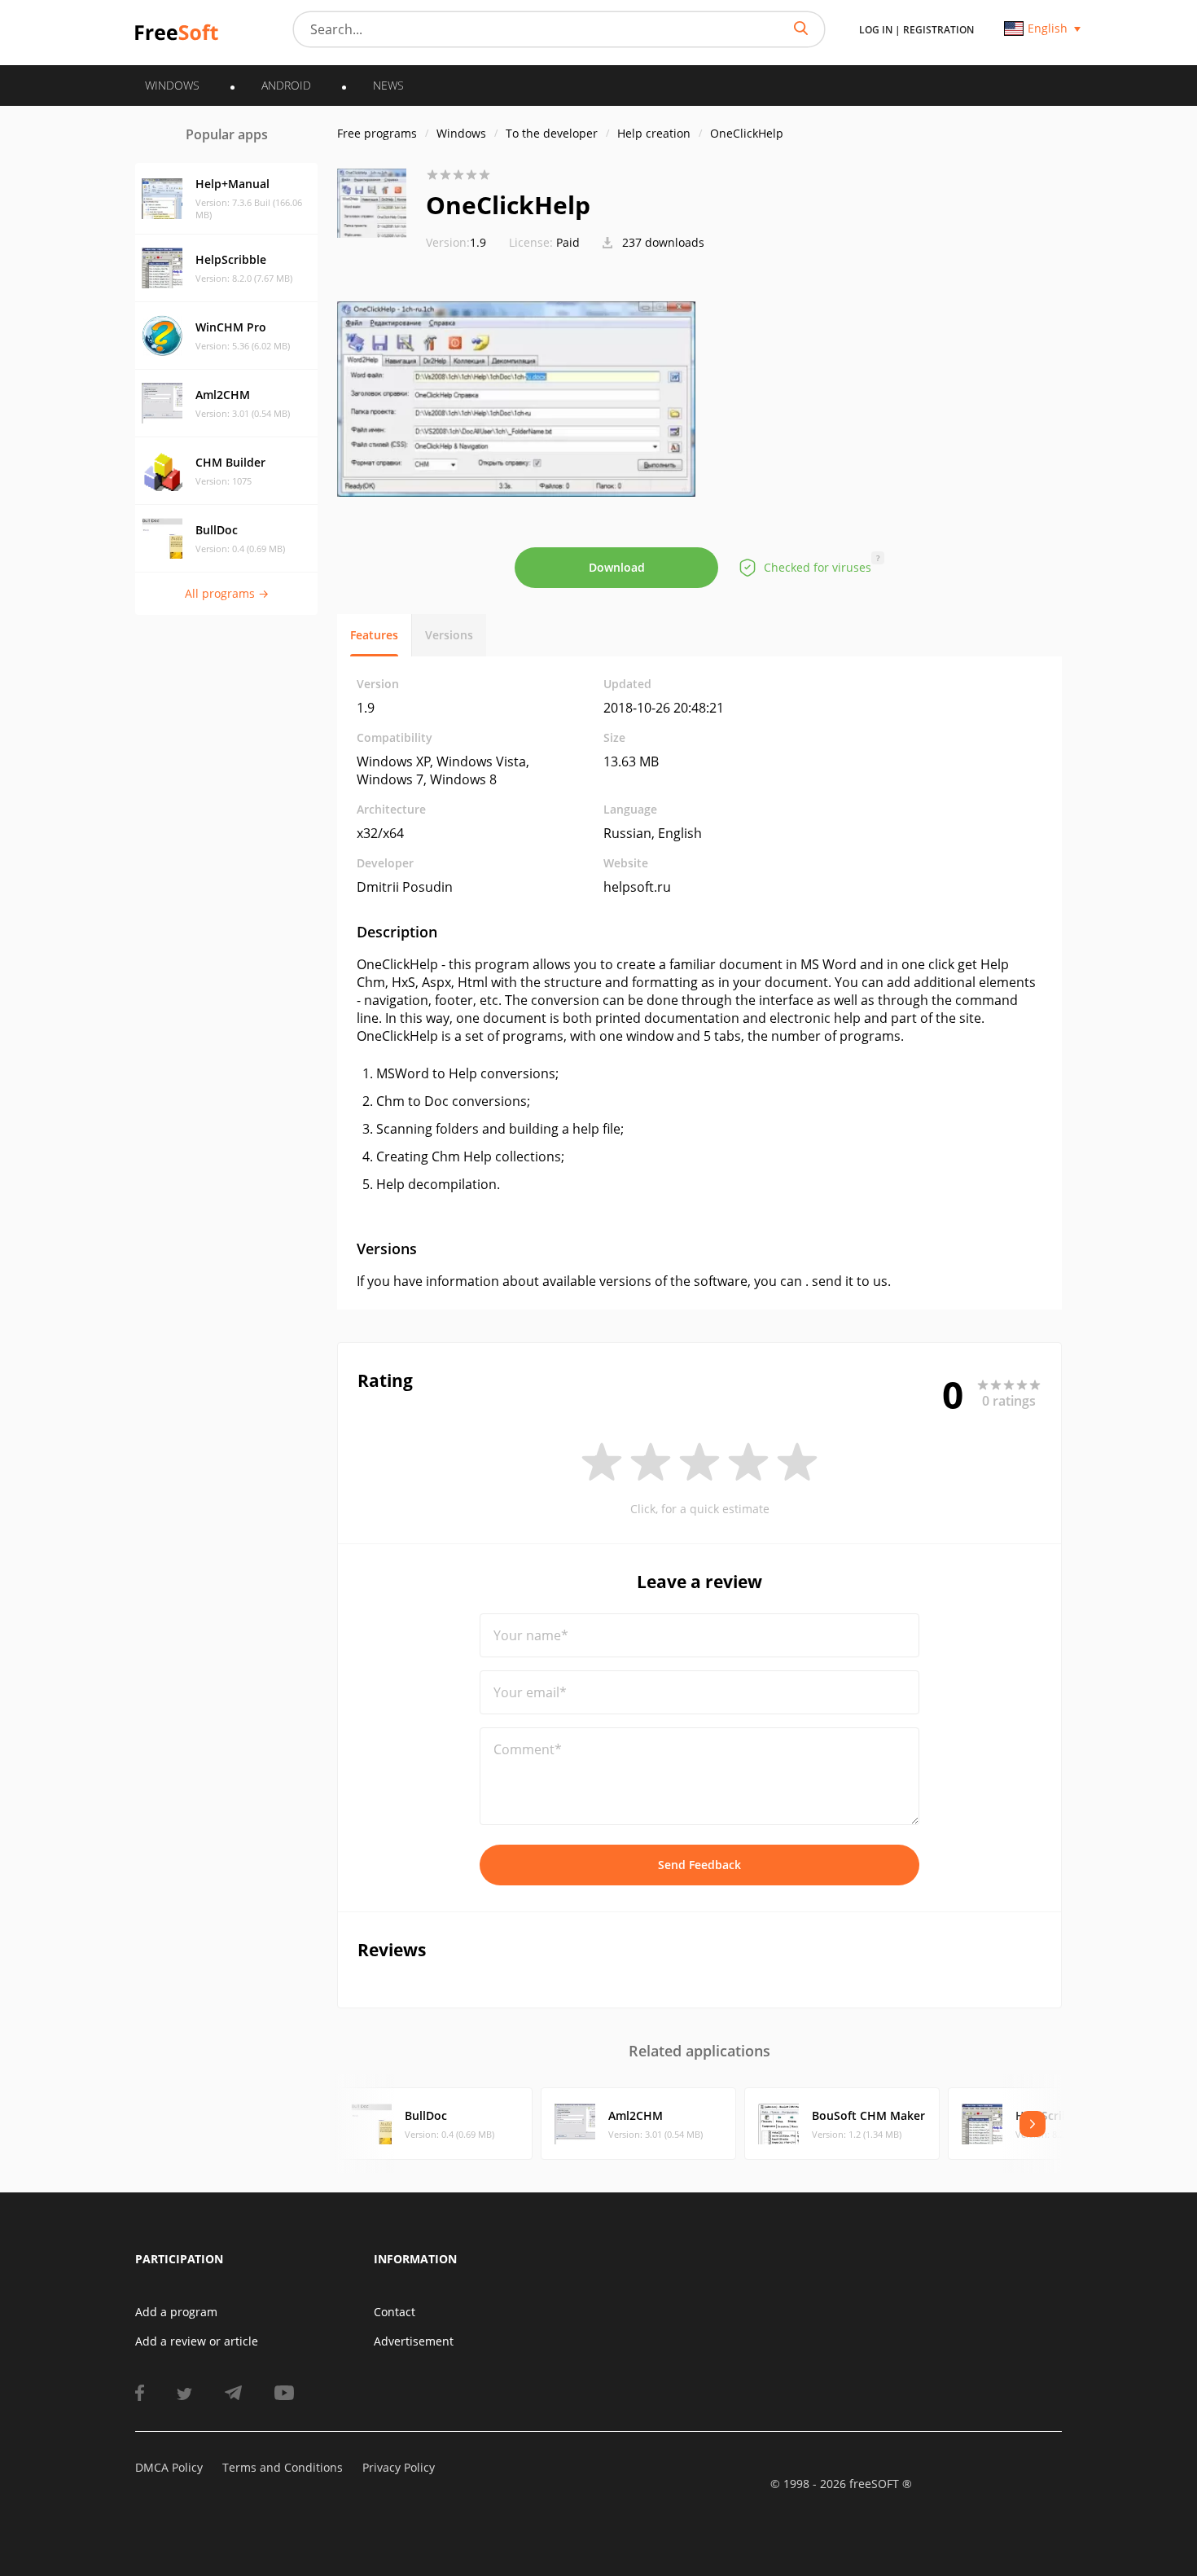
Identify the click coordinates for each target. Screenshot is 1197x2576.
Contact (395, 2312)
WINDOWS (172, 85)
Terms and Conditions (283, 2467)
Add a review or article (197, 2341)
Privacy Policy (399, 2467)
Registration (938, 30)
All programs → (227, 593)
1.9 (456, 242)
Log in (876, 30)
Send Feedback (699, 1865)
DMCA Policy (169, 2467)
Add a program (176, 2312)
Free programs (377, 133)
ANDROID (286, 85)
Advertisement (414, 2341)
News (388, 85)
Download (617, 567)
